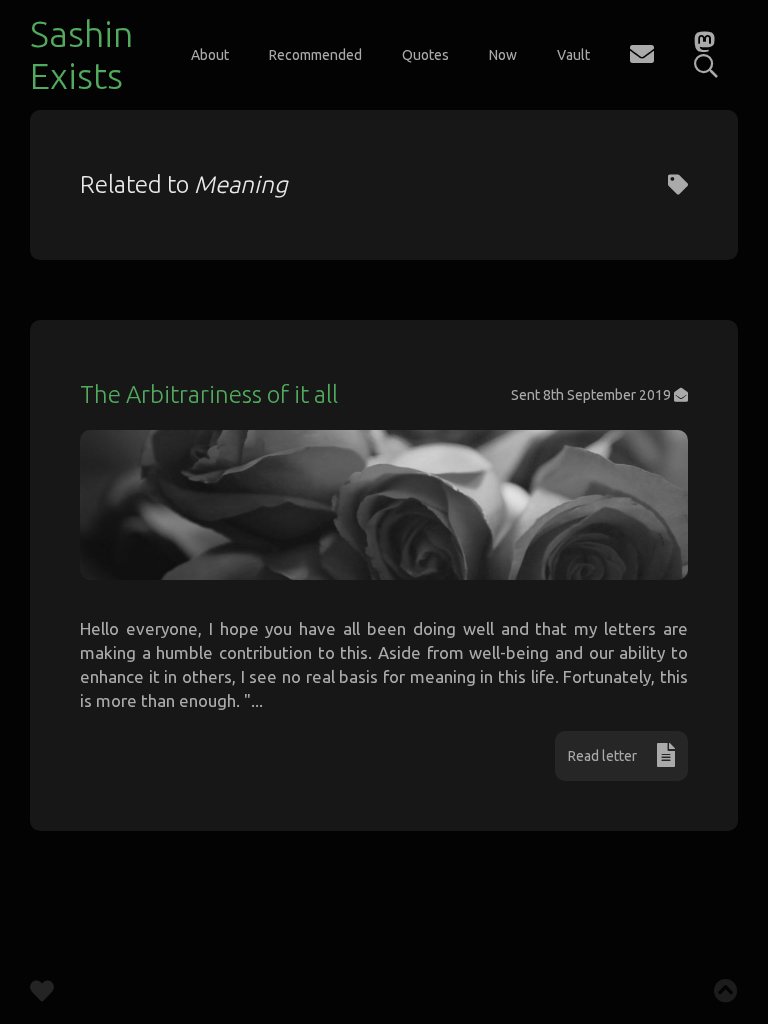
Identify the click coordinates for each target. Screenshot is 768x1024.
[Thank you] (42, 995)
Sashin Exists (81, 54)
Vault (573, 55)
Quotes (425, 55)
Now (503, 55)
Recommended (315, 55)
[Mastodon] (704, 44)
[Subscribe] (642, 58)
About (210, 55)
